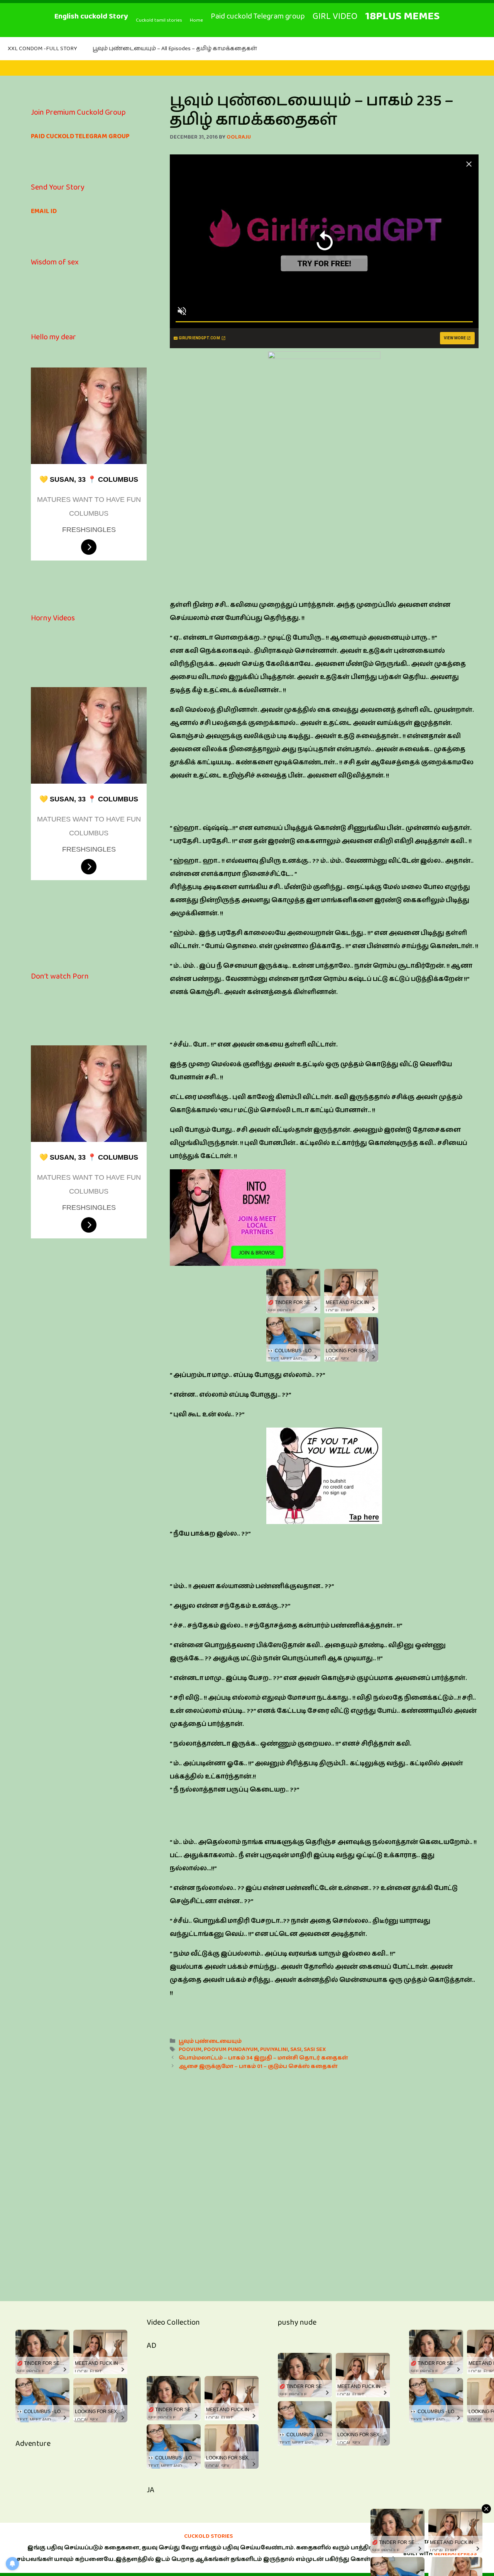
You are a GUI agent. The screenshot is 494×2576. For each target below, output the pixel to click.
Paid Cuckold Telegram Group (80, 136)
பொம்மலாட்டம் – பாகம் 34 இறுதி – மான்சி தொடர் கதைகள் (263, 2058)
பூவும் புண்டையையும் (210, 2041)
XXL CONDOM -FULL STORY (42, 48)
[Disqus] (324, 2177)
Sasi (296, 2049)
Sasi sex (315, 2049)
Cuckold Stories (209, 2536)
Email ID (44, 211)
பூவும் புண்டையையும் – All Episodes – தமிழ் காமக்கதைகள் (175, 48)
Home (196, 20)
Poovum (190, 2049)
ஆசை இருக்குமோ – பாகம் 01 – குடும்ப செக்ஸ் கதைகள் (258, 2066)
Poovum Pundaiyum (231, 2049)
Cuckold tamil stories (159, 20)
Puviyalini (274, 2049)
